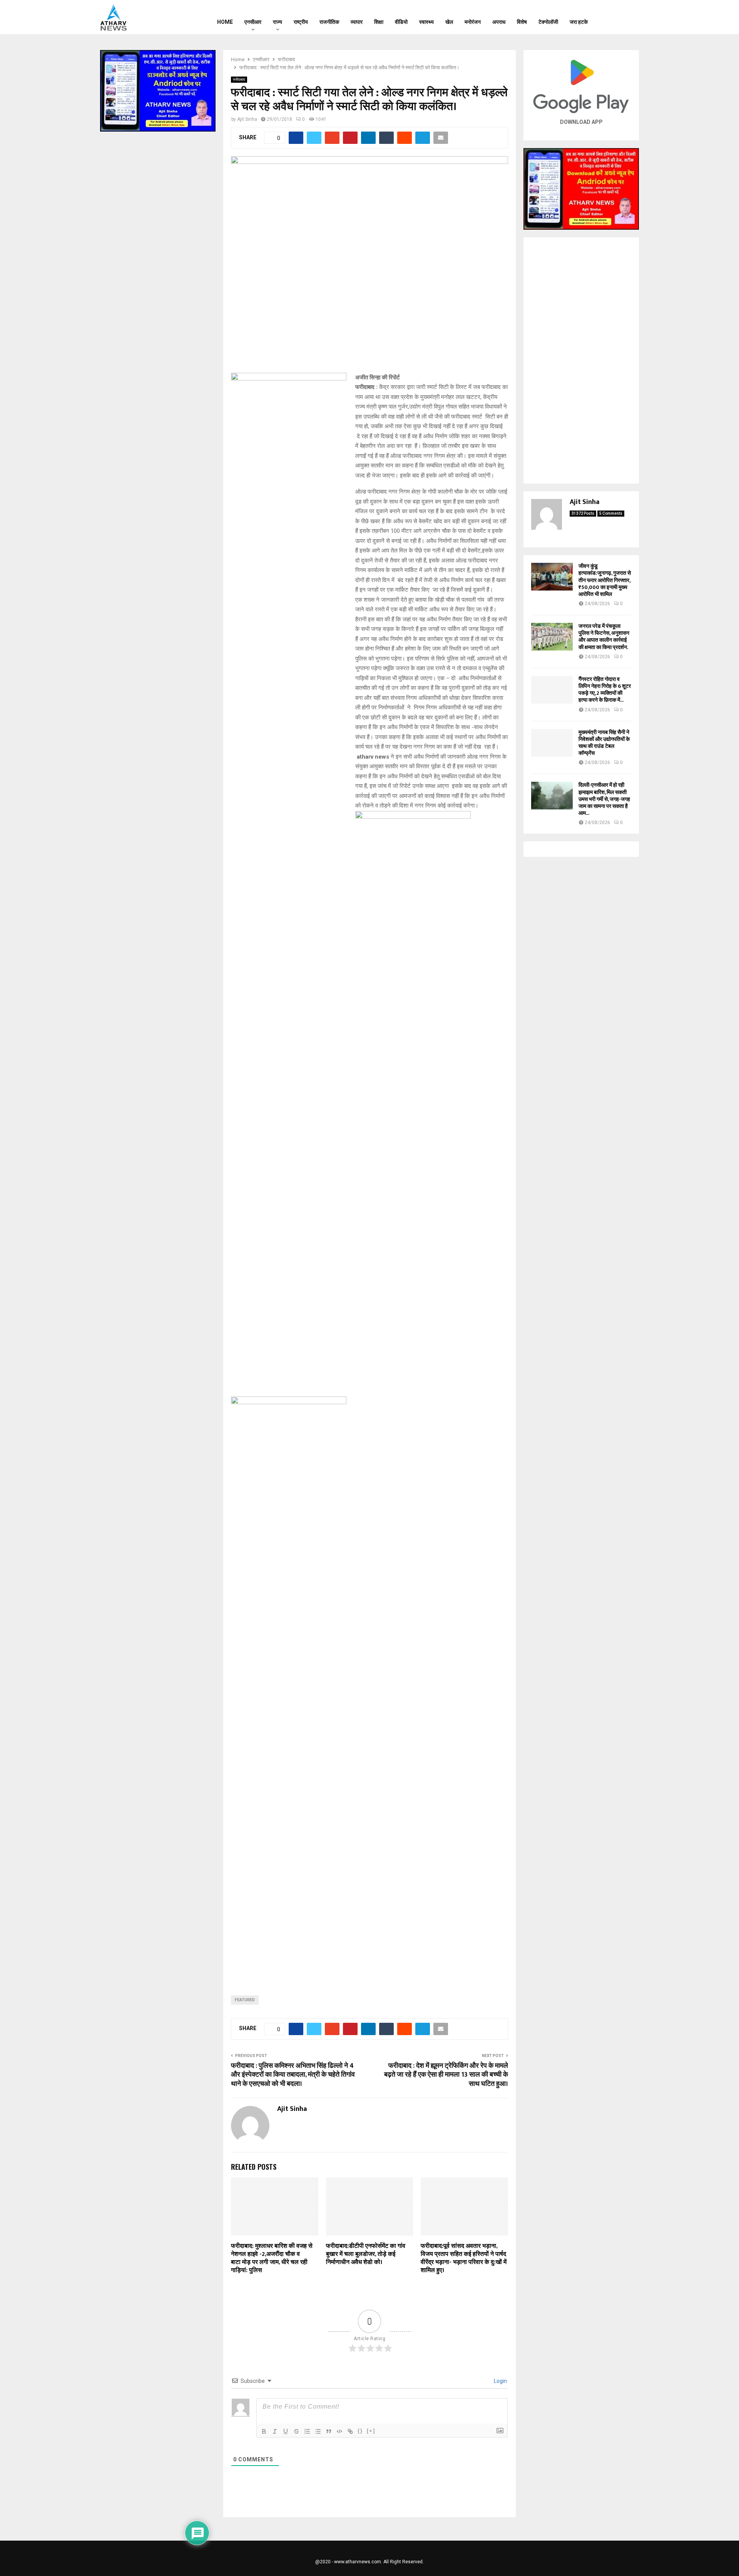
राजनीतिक (329, 22)
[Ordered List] (307, 2431)
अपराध (499, 22)
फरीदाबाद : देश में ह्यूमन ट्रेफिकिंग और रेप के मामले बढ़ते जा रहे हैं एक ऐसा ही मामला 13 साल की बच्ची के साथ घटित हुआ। (446, 2075)
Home (225, 22)
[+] (371, 2431)
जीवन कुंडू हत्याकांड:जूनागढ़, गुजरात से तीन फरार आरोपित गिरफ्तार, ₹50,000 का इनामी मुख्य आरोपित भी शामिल (605, 580)
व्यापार (357, 22)
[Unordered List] (318, 2431)
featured (245, 2000)
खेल (449, 22)
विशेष (522, 22)
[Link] (350, 2431)
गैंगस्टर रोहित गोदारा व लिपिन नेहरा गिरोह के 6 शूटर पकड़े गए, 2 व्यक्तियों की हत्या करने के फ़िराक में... (605, 690)
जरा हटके (579, 22)
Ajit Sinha (247, 119)
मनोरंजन (473, 22)
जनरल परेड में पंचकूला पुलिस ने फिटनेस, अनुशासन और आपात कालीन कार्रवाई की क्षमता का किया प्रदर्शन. (604, 637)
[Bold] (264, 2431)
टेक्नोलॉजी (548, 22)
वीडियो (401, 22)
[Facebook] (610, 17)
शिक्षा (379, 22)
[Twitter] (620, 17)
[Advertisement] (581, 360)
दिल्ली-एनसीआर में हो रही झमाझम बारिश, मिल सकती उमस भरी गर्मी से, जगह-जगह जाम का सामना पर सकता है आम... (604, 799)
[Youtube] (630, 17)
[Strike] (296, 2431)
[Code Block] (339, 2431)
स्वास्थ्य (426, 22)
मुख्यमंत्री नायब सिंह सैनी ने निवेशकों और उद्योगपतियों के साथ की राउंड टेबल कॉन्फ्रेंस (604, 743)
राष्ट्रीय (301, 22)
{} (360, 2431)
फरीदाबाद (239, 79)
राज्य (278, 22)
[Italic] (275, 2431)
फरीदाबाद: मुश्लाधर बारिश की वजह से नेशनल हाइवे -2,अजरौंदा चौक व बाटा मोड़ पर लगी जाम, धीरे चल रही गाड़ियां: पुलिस (272, 2258)
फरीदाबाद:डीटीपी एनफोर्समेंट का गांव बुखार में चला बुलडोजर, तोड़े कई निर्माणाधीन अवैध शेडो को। (366, 2254)
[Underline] (286, 2431)
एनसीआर (253, 22)
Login (500, 2381)
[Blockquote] (329, 2431)
